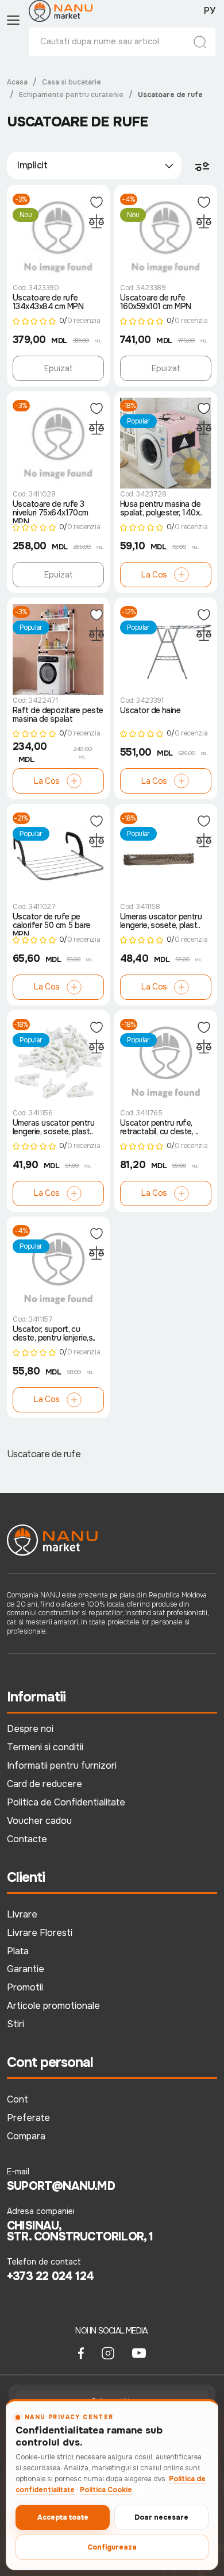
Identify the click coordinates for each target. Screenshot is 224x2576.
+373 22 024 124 (50, 2277)
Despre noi (30, 1729)
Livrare (22, 1914)
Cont (18, 2099)
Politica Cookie (106, 2490)
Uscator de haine (150, 711)
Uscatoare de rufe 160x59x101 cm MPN (155, 303)
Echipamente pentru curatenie (71, 95)
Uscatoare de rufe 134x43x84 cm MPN (48, 303)
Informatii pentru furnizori (62, 1766)
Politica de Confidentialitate (66, 1802)
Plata (18, 1951)
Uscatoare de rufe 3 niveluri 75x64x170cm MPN (51, 511)
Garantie (26, 1969)
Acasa (17, 82)
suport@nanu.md (61, 2186)
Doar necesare (161, 2517)
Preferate (28, 2118)
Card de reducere (45, 1784)
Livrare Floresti (40, 1933)
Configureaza (112, 2547)
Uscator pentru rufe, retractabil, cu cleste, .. (159, 1128)
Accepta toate (63, 2517)
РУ (210, 11)
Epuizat (59, 368)
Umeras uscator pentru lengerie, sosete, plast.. (161, 921)
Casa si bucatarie (72, 82)
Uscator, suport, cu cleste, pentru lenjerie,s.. (54, 1334)
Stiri (16, 2024)
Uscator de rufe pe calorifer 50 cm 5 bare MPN (52, 924)
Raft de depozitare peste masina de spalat (58, 715)
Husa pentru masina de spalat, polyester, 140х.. (161, 509)
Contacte (27, 1839)
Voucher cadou (39, 1821)
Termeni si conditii (45, 1747)
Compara (26, 2136)
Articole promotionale (53, 2006)
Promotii (25, 1987)
